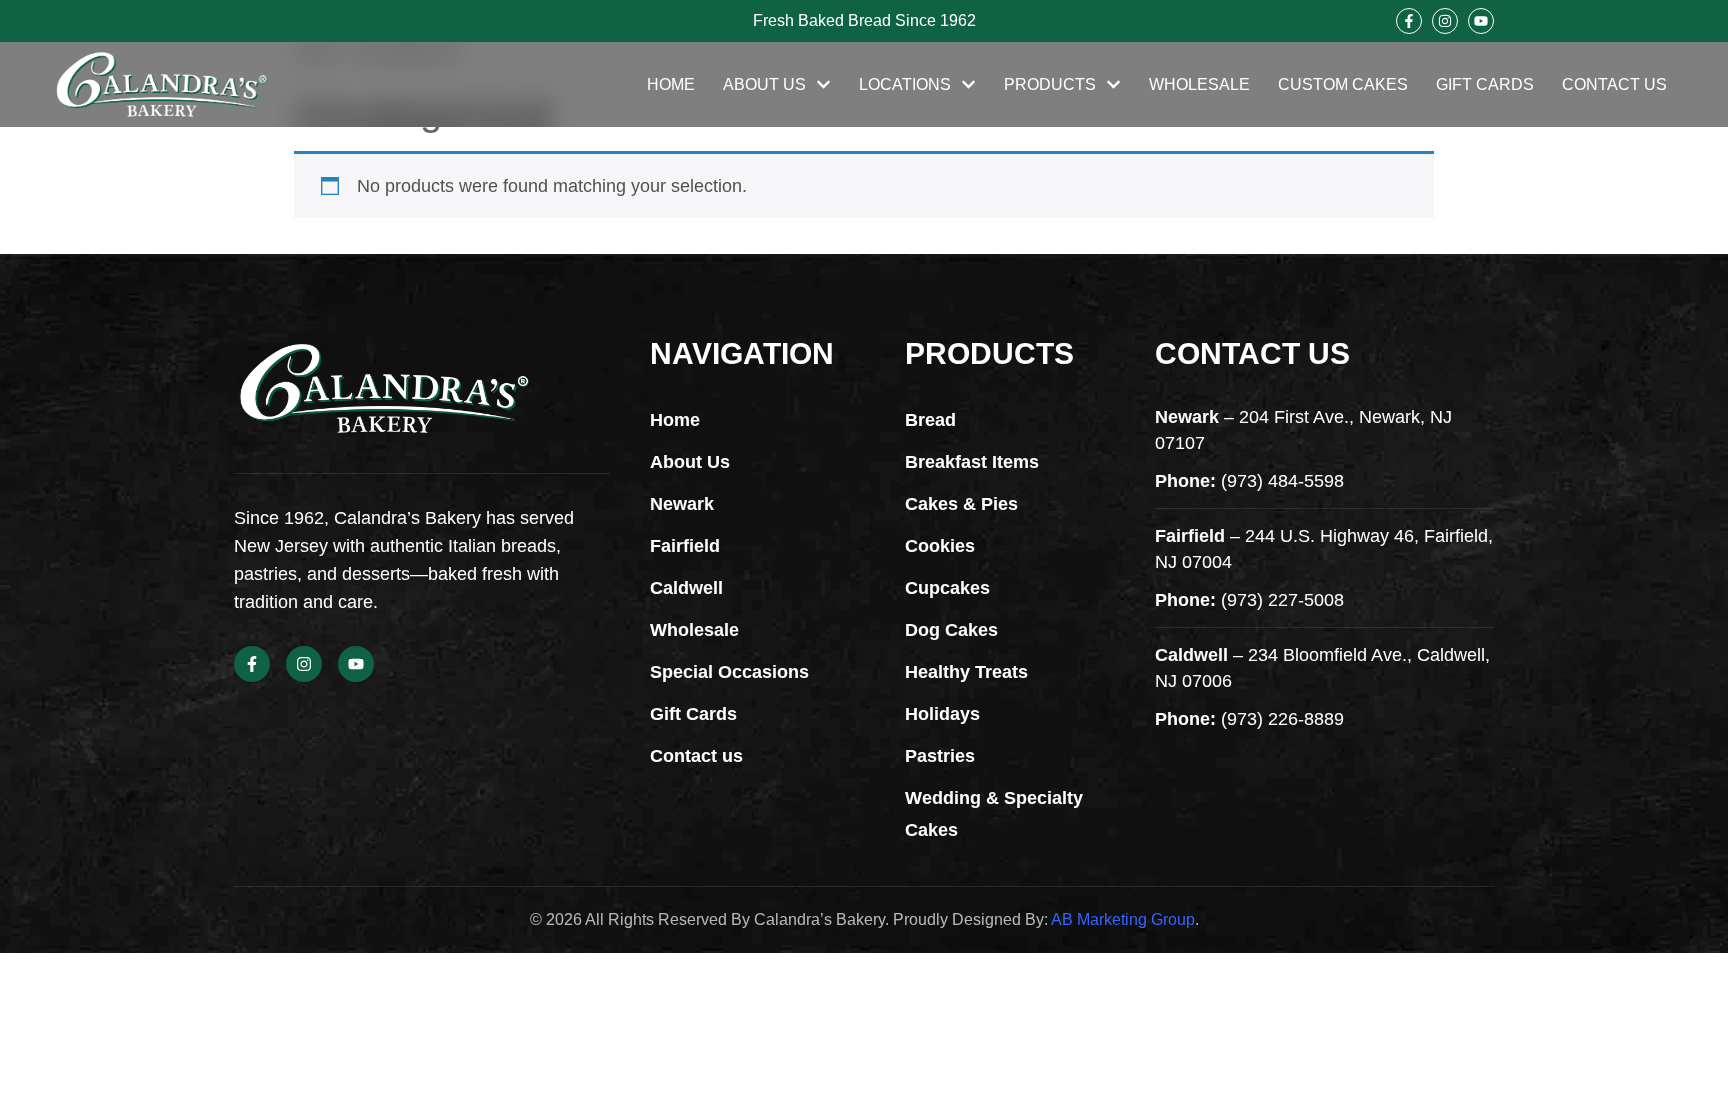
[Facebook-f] (1409, 21)
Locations (905, 84)
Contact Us (1614, 84)
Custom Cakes (1343, 84)
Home (671, 84)
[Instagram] (1445, 21)
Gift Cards (1485, 84)
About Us (764, 84)
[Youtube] (1481, 21)
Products (1050, 84)
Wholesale (1199, 84)
